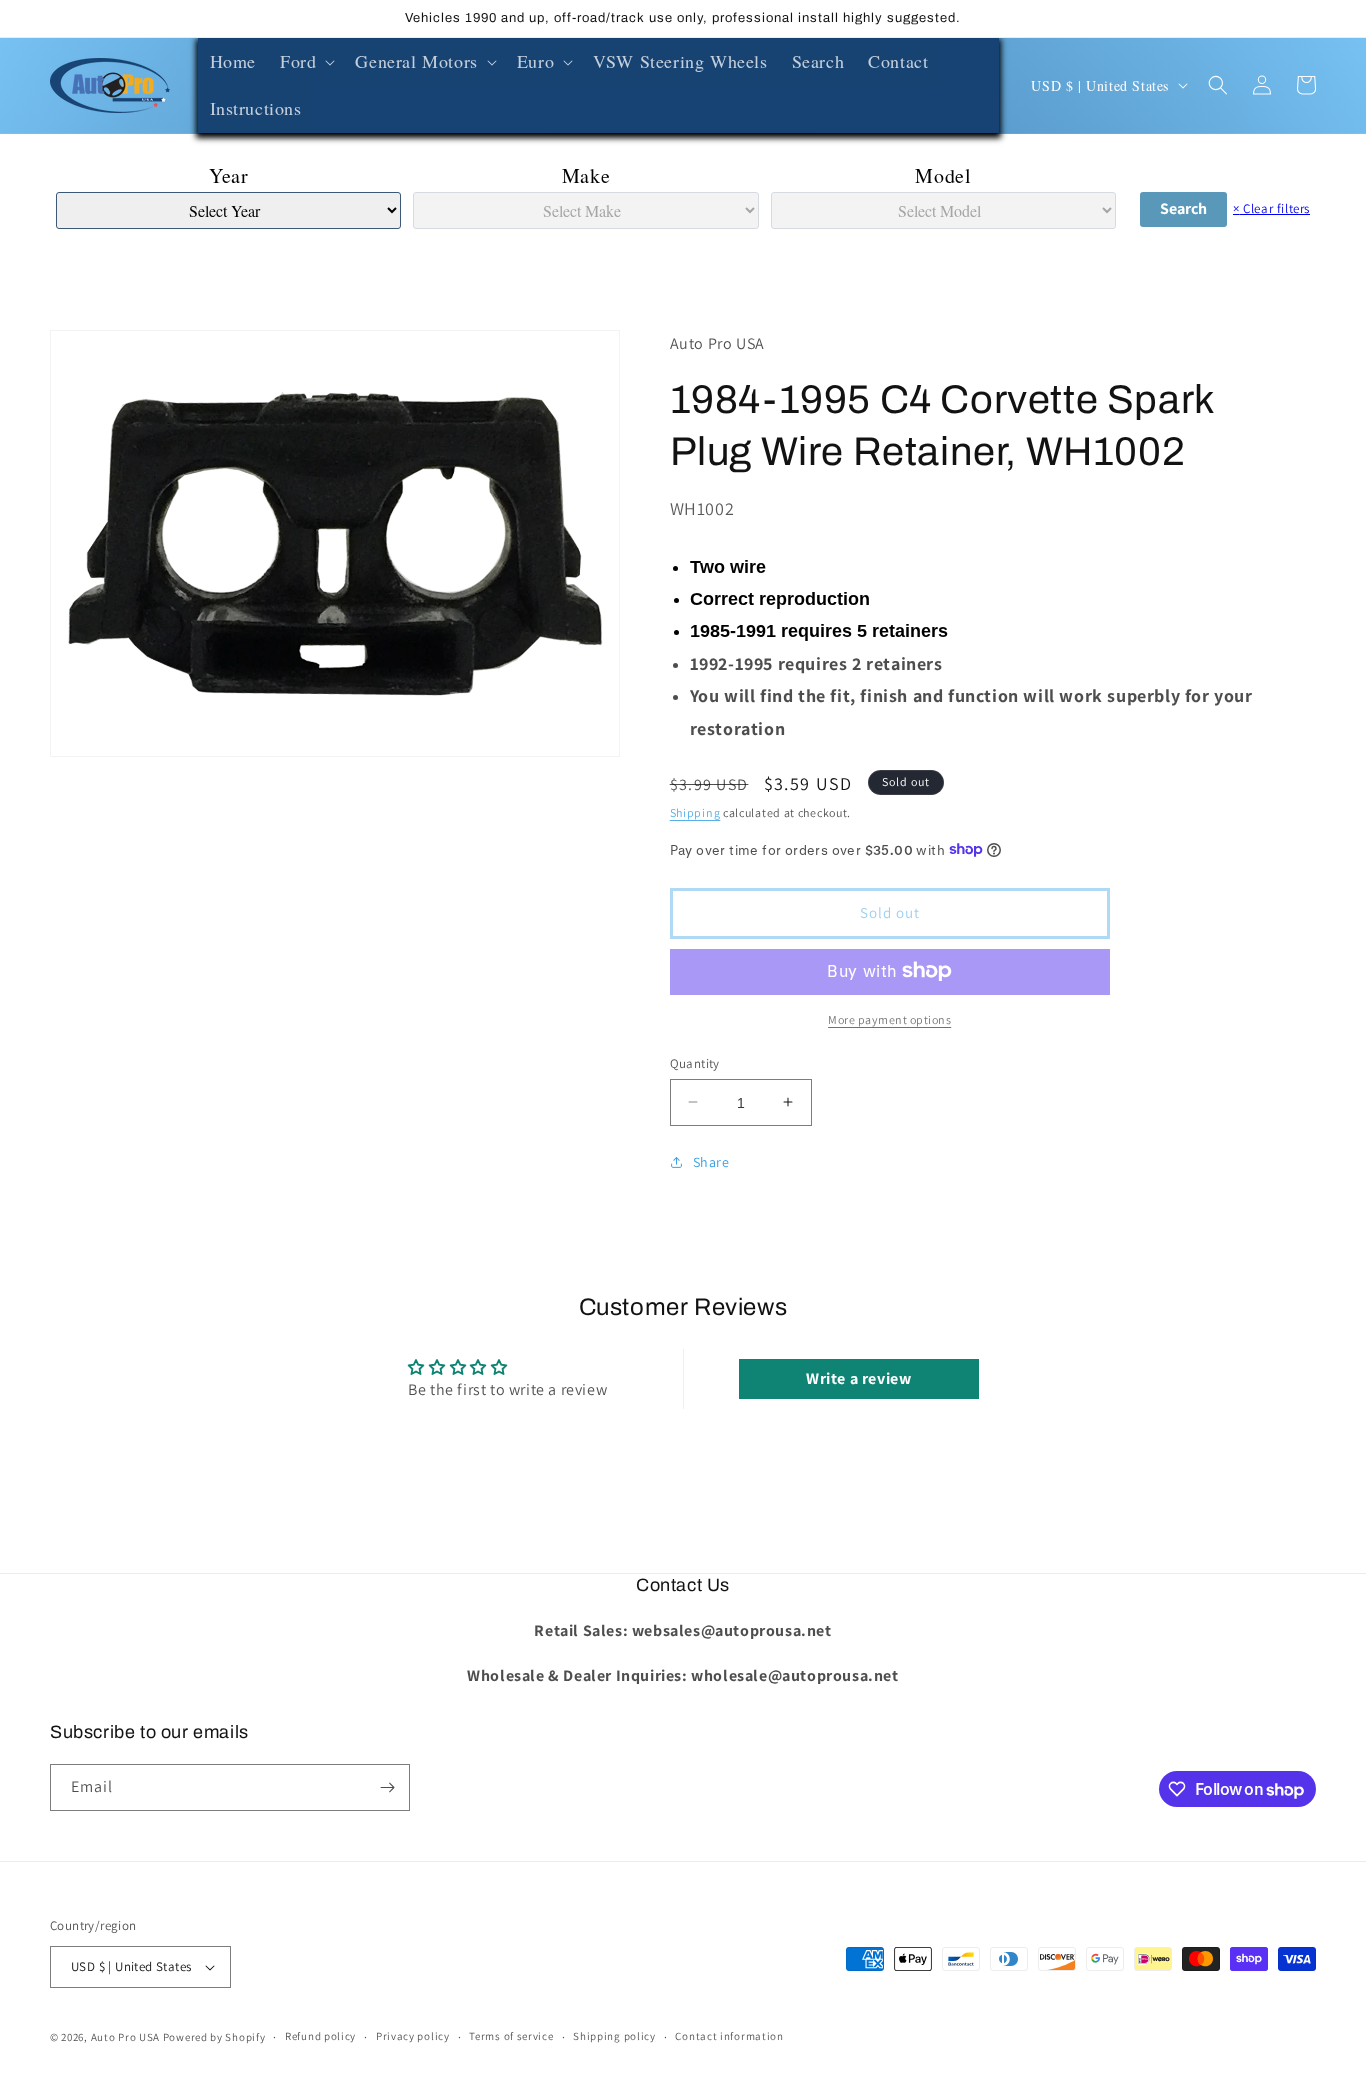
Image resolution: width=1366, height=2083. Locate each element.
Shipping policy (614, 2036)
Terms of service (511, 2036)
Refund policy (320, 2036)
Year (228, 175)
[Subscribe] (387, 1787)
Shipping (695, 811)
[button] (305, 61)
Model (943, 175)
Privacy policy (413, 2036)
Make (586, 175)
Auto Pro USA (125, 2037)
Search (1183, 208)
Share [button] (711, 1162)
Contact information (729, 2036)
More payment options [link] (889, 1018)
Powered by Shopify (214, 2037)
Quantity (695, 1062)
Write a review (858, 1378)
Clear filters (1271, 208)
